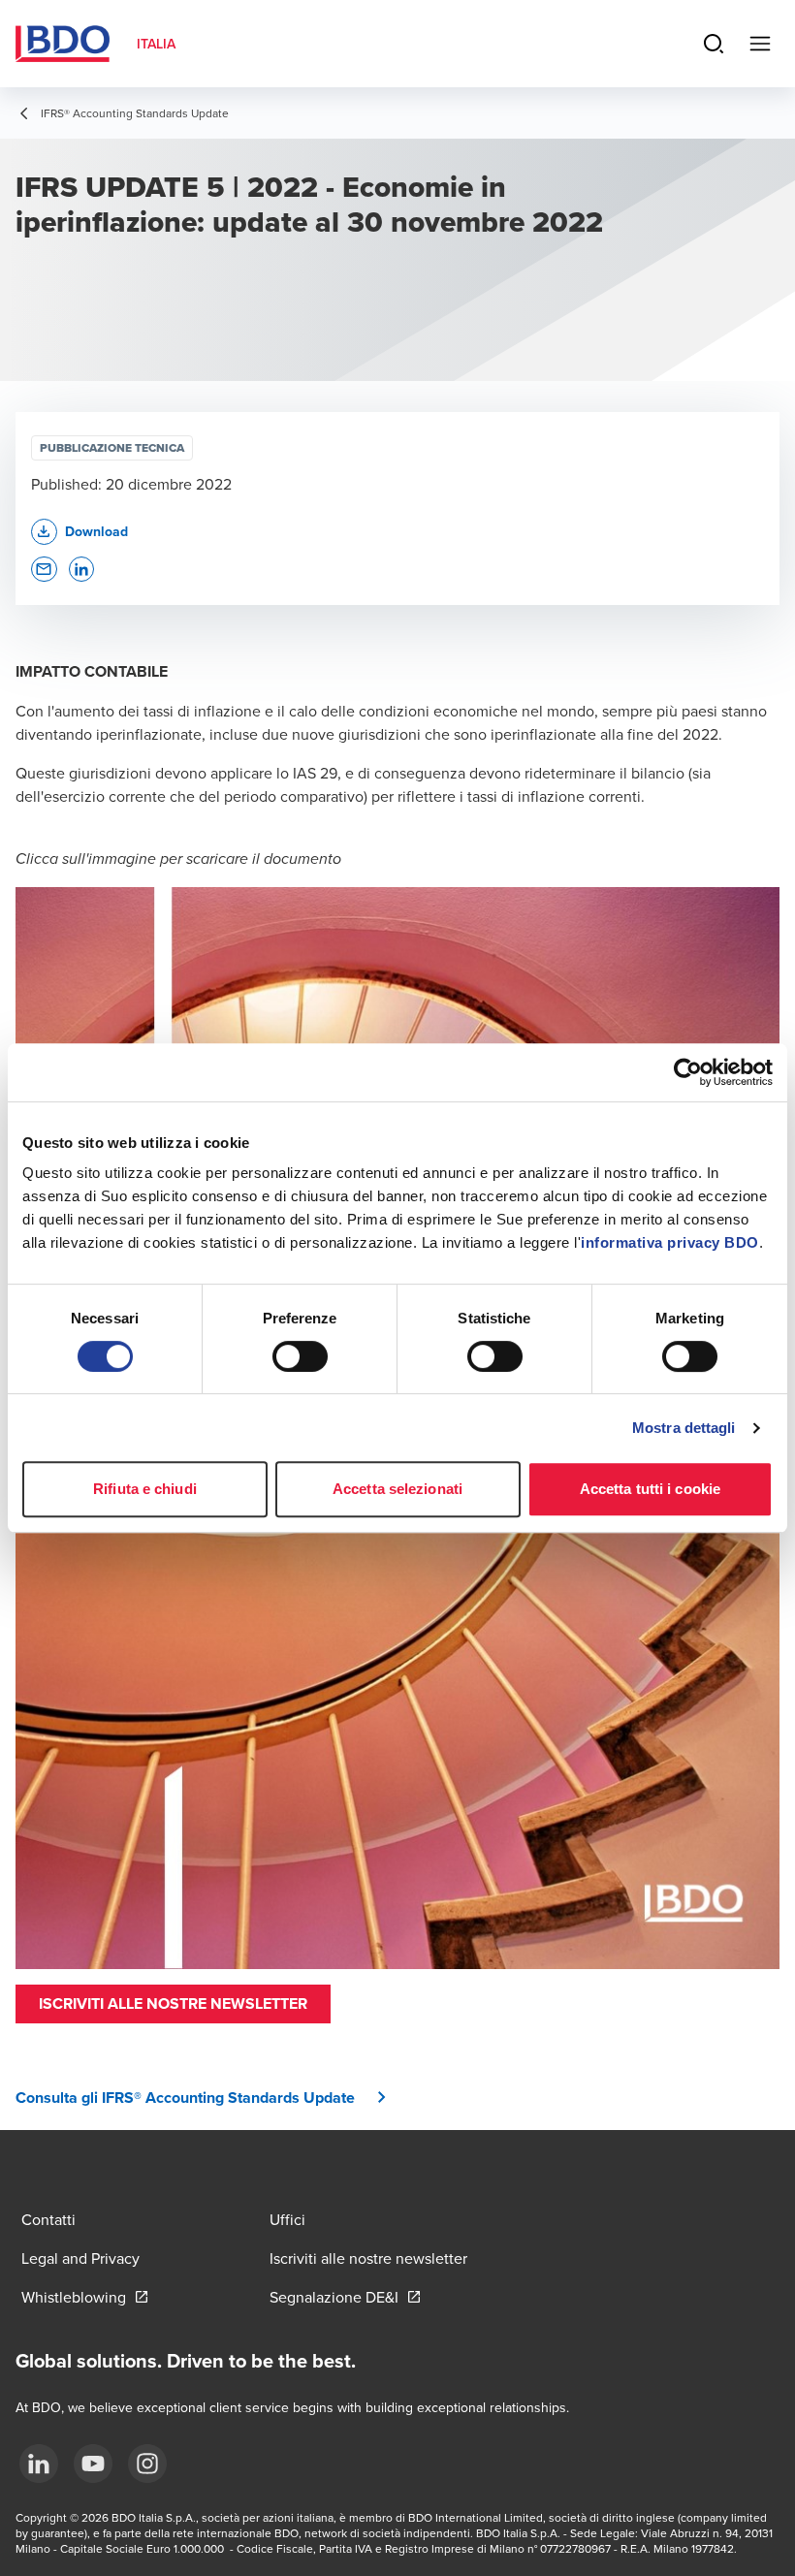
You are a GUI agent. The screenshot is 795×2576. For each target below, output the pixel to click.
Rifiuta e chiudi (145, 1489)
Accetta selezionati (397, 1489)
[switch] (300, 1356)
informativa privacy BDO (670, 1242)
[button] (173, 2004)
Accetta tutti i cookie (650, 1489)
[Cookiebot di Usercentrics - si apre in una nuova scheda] (688, 1072)
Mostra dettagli (684, 1428)
